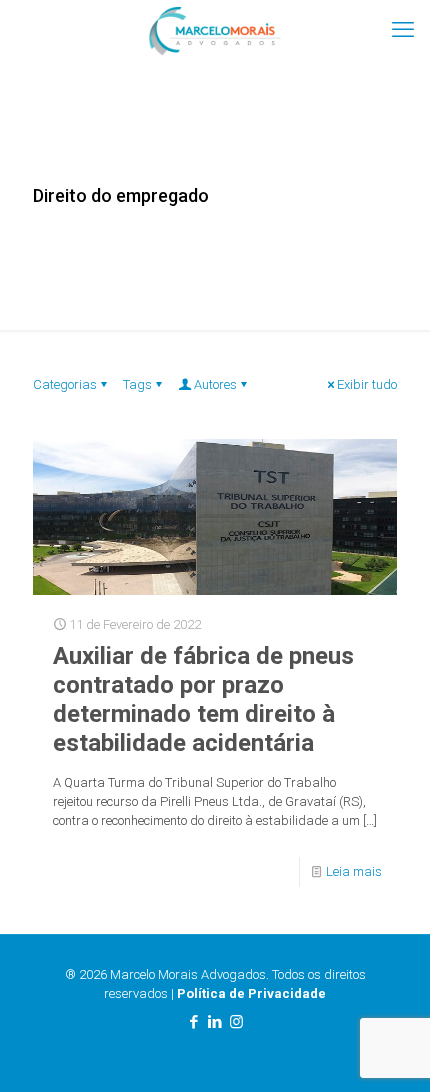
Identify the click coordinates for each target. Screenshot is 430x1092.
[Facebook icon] (194, 1022)
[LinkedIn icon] (215, 1022)
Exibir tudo (367, 384)
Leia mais (354, 871)
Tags (137, 384)
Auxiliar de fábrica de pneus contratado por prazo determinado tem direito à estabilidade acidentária (203, 699)
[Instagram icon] (236, 1022)
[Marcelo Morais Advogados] (215, 30)
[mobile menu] (403, 30)
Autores (215, 384)
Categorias (65, 384)
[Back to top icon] (389, 1051)
